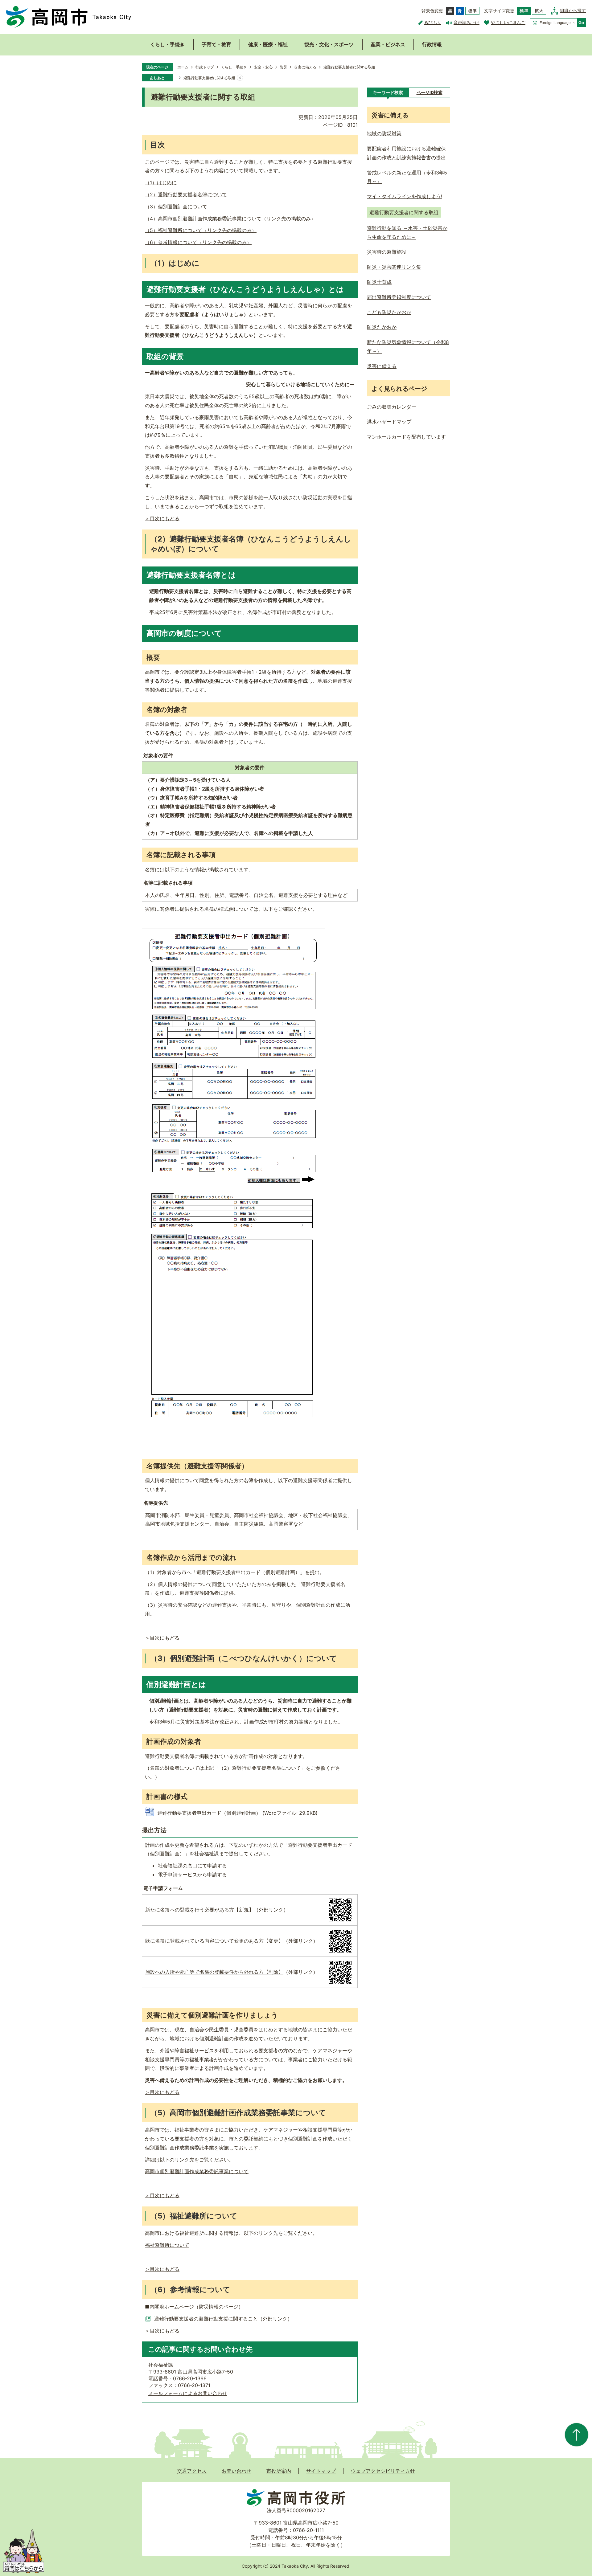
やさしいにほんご (508, 22)
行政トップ (205, 67)
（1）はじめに (161, 182)
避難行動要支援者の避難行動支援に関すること (206, 2319)
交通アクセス (192, 2471)
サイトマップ (321, 2471)
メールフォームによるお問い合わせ (188, 2393)
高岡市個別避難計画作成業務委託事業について (197, 2171)
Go (581, 23)
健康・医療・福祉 (268, 44)
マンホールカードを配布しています (406, 437)
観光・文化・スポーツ (329, 44)
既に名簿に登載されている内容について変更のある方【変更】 (214, 1941)
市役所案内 (279, 2471)
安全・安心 (263, 67)
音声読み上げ (467, 22)
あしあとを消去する (240, 78)
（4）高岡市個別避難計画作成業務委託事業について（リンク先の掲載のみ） (230, 219)
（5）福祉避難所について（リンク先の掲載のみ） (201, 230)
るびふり (433, 22)
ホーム (183, 67)
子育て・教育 (216, 44)
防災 (283, 67)
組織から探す (573, 10)
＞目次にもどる (162, 518)
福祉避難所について (167, 2245)
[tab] (388, 92)
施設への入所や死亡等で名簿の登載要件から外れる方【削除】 (214, 1972)
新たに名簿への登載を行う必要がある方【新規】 (199, 1910)
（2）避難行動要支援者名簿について (186, 194)
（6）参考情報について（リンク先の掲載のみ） (198, 242)
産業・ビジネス (388, 44)
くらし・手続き (167, 44)
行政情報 (432, 44)
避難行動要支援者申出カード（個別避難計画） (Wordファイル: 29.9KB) (237, 1813)
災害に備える (305, 67)
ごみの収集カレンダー (392, 407)
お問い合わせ (236, 2471)
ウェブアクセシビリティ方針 (383, 2471)
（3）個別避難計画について (176, 206)
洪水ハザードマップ (389, 422)
